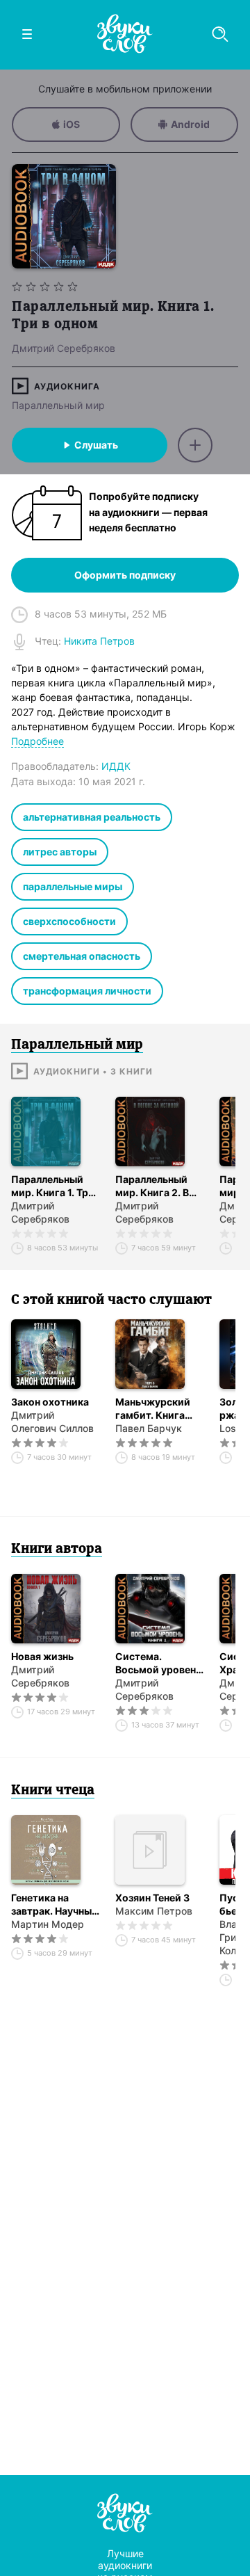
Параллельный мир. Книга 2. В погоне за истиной (160, 1186)
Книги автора (57, 1549)
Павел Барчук (149, 1428)
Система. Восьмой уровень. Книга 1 (160, 1663)
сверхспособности (69, 921)
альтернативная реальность (92, 817)
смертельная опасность (82, 956)
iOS (72, 124)
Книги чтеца (53, 1791)
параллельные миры (73, 886)
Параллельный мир (58, 405)
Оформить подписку (125, 575)
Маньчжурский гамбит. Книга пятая (153, 1409)
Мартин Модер (48, 1924)
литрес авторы (60, 852)
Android (190, 124)
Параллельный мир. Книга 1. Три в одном (53, 1186)
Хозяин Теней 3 (152, 1898)
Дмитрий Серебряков (40, 1212)
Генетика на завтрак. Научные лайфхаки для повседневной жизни (54, 1905)
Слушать (96, 445)
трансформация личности (87, 991)
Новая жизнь (42, 1656)
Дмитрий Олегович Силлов (52, 1422)
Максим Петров (154, 1911)
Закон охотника (50, 1402)
